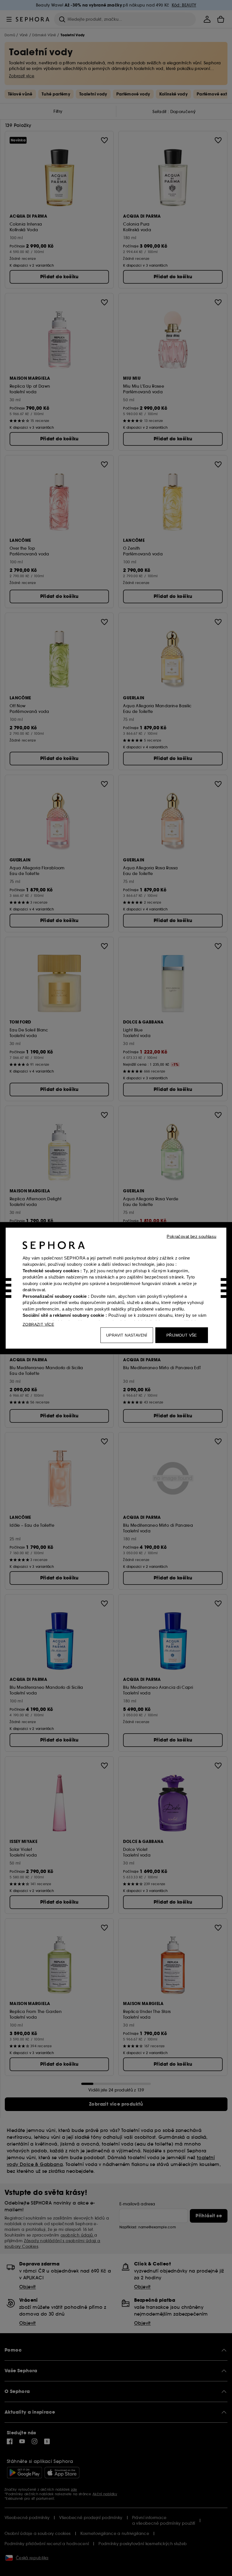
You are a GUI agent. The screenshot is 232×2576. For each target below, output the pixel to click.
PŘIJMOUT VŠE (182, 1335)
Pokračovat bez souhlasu (191, 1236)
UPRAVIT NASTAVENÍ (127, 1335)
